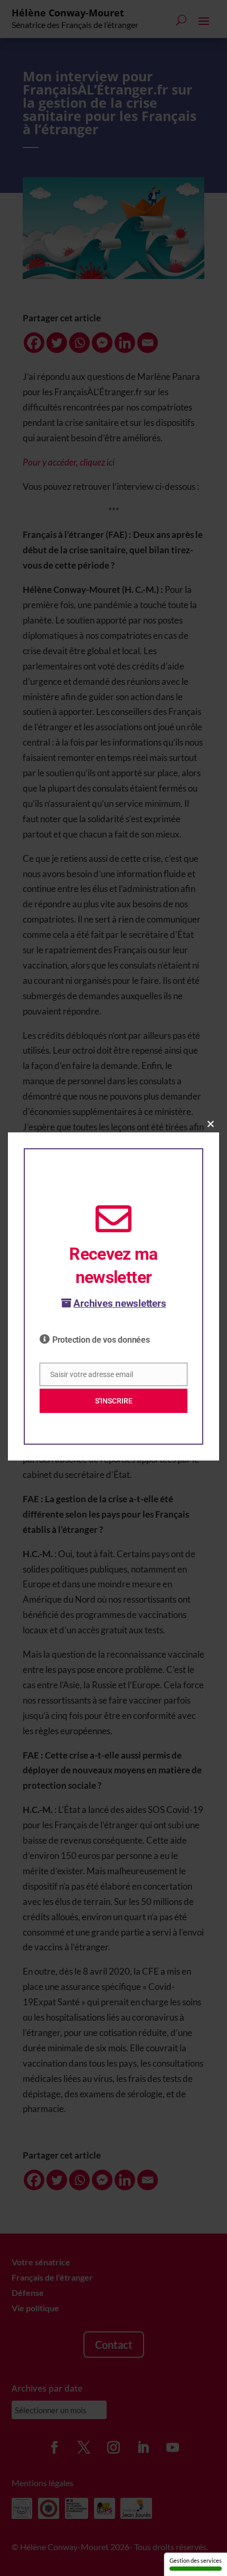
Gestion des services (196, 2560)
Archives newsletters (120, 1303)
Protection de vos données (101, 1340)
